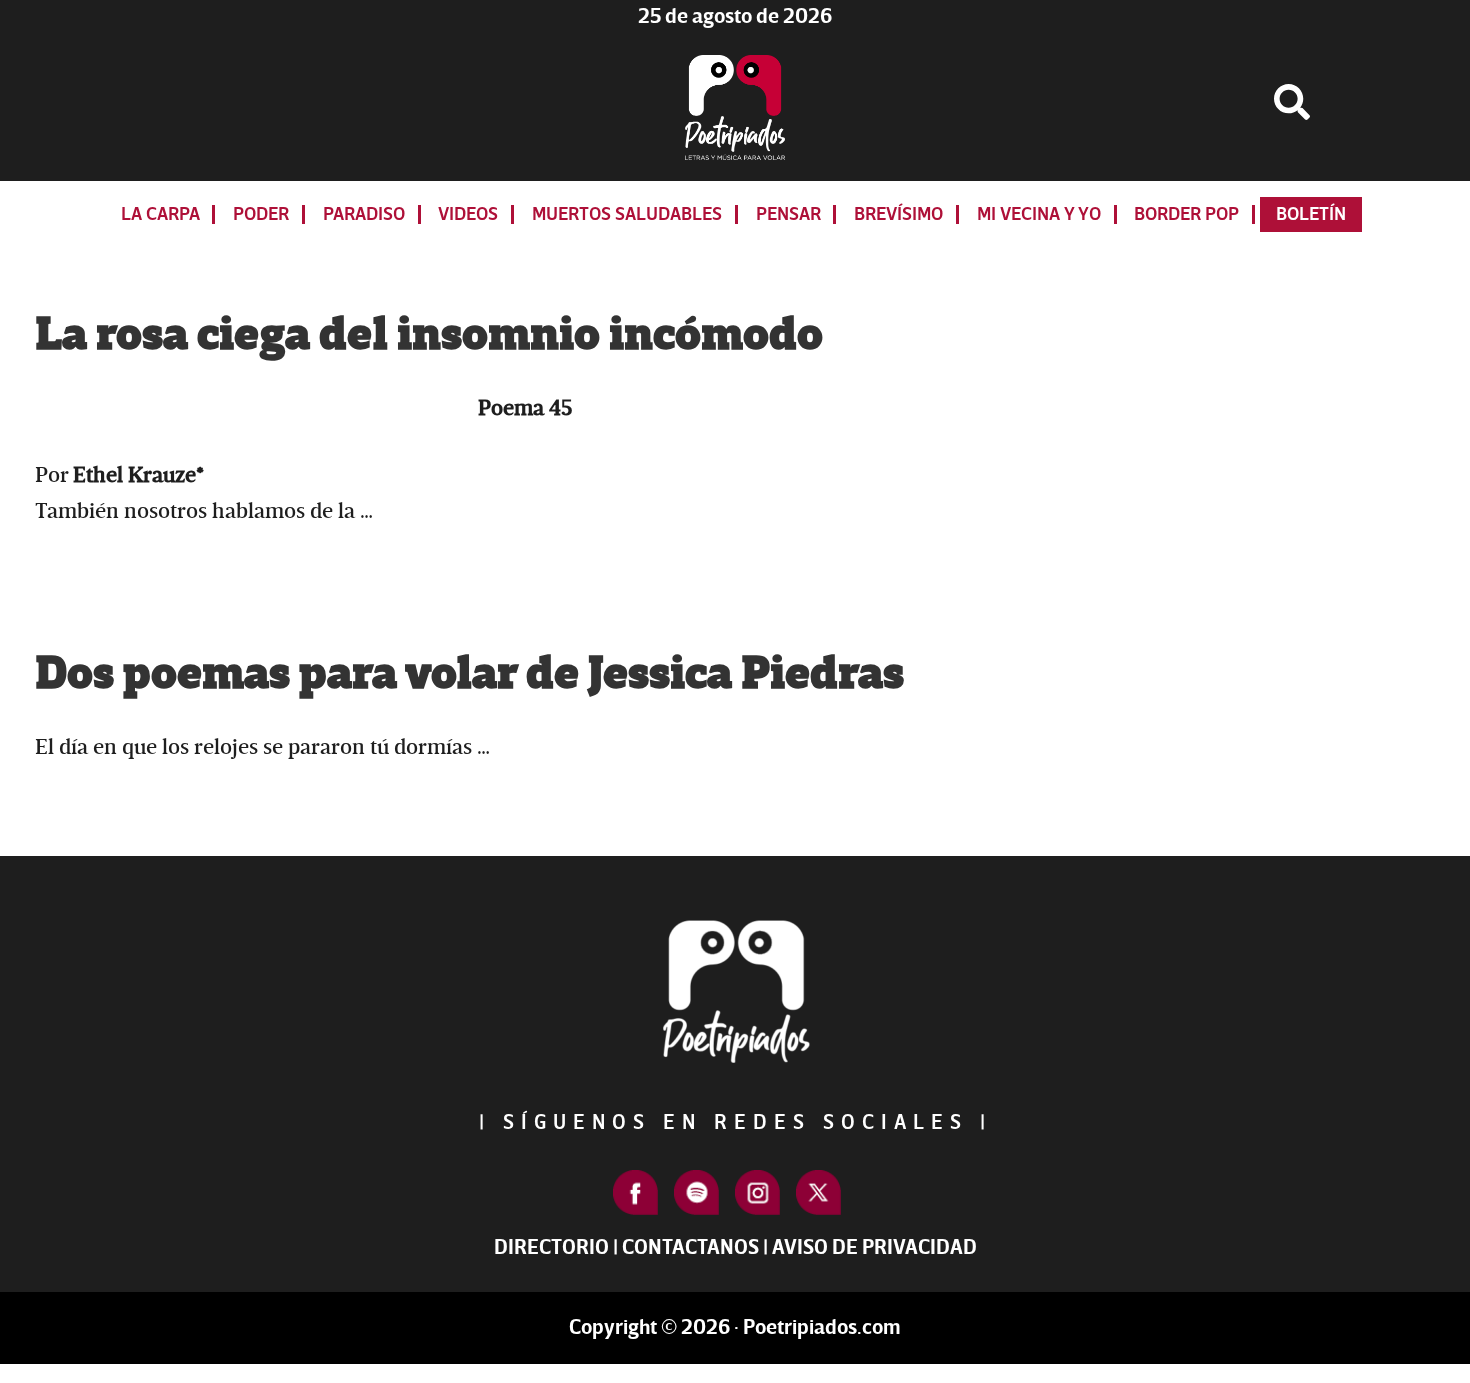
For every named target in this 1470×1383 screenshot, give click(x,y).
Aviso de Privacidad (874, 1247)
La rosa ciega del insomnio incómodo (429, 335)
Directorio (551, 1247)
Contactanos (690, 1247)
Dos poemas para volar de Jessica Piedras (469, 674)
